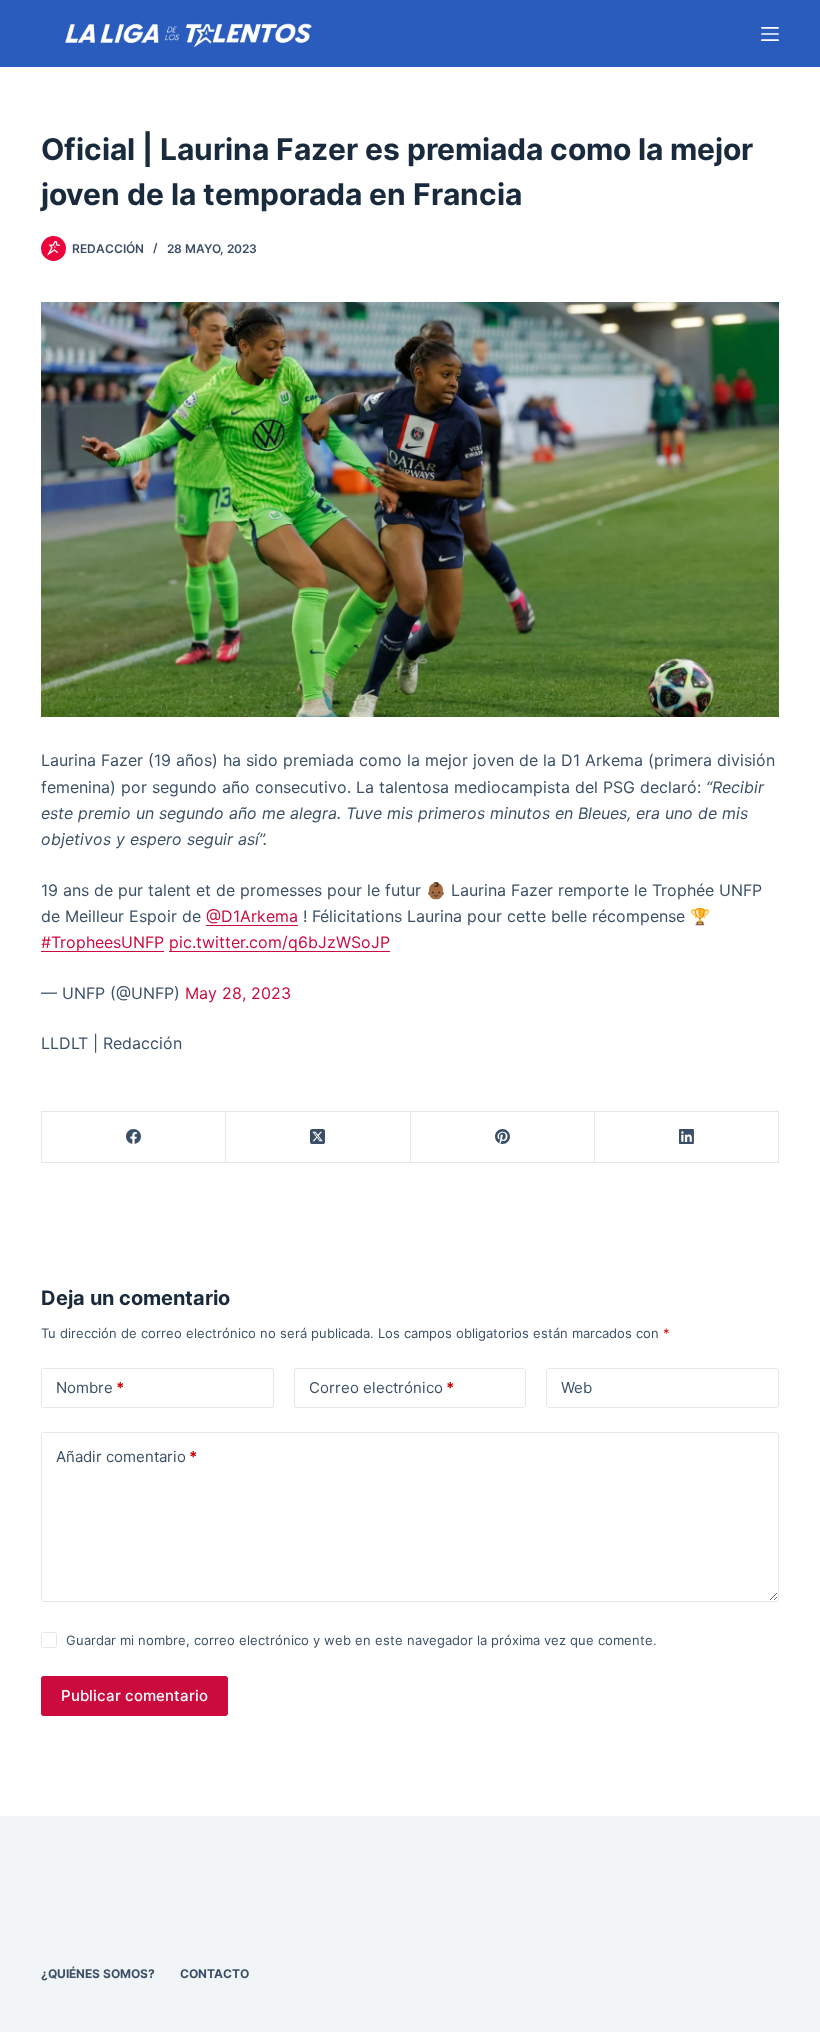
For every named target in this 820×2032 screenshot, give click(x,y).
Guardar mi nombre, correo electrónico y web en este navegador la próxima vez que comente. (361, 1640)
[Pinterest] (503, 1137)
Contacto (214, 1973)
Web (576, 1387)
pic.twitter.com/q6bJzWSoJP (279, 942)
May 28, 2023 (238, 993)
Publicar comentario (134, 1695)
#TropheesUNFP (102, 942)
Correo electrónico (381, 1387)
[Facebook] (134, 1137)
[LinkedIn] (687, 1137)
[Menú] (770, 34)
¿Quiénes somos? (98, 1973)
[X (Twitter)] (318, 1137)
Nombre (90, 1387)
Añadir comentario (126, 1456)
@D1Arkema (252, 916)
